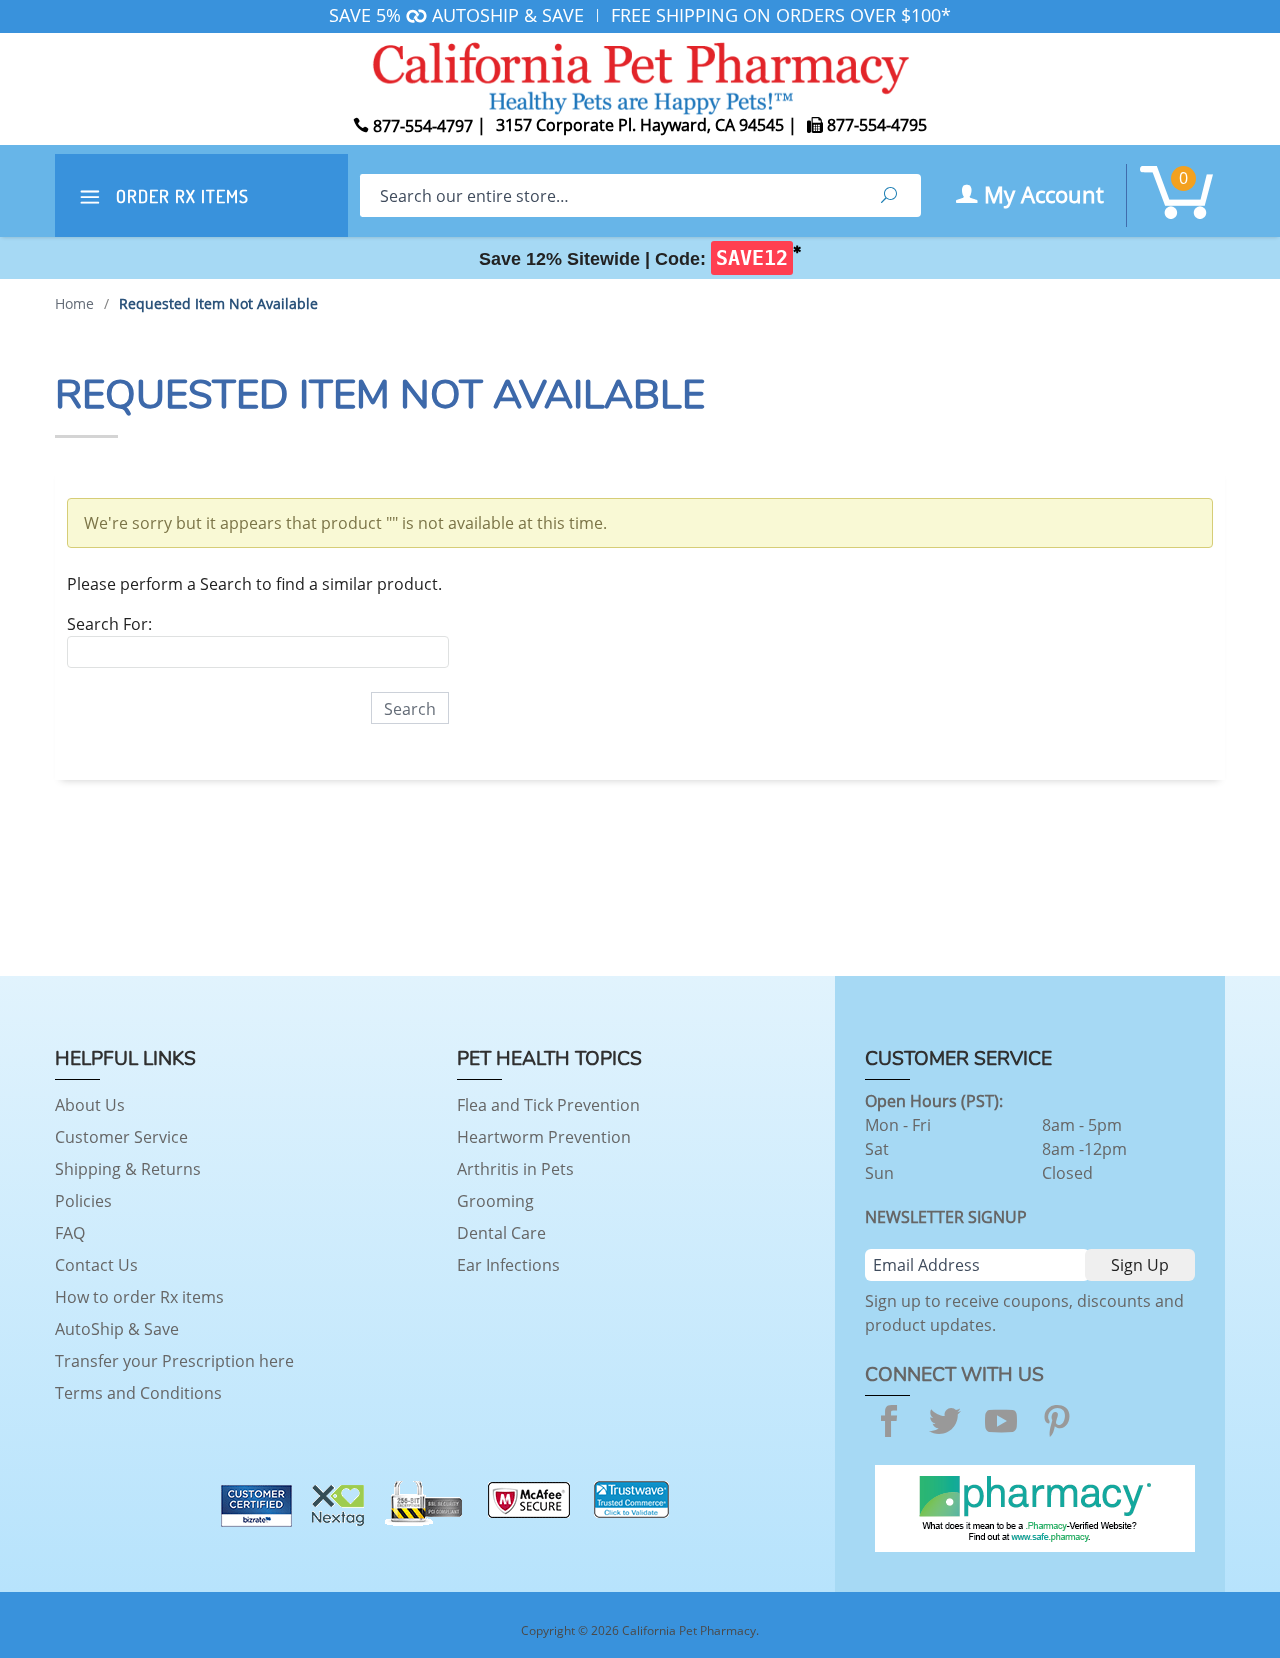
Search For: (109, 624)
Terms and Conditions (138, 1393)
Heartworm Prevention (544, 1137)
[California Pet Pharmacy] (640, 75)
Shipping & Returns (128, 1169)
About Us (90, 1105)
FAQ (70, 1233)
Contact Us (96, 1265)
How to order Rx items (139, 1297)
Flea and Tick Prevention (548, 1105)
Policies (83, 1201)
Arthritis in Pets (515, 1169)
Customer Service (121, 1137)
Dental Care (501, 1233)
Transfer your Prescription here (174, 1361)
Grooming (495, 1201)
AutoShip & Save (117, 1329)
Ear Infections (508, 1265)
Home (74, 303)
